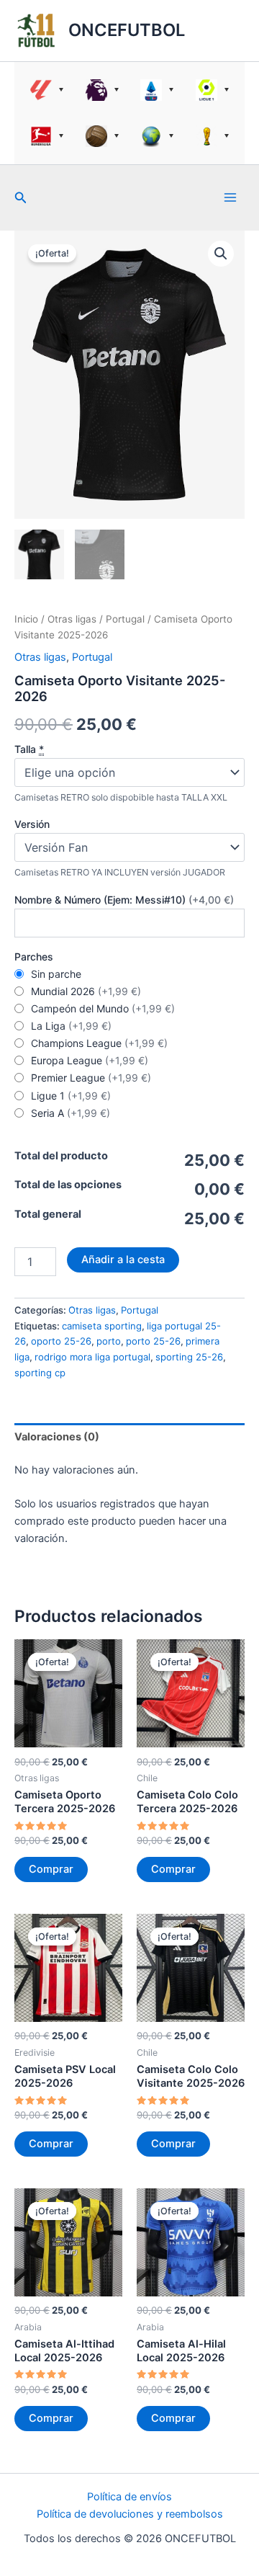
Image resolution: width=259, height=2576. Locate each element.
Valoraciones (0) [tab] (57, 1437)
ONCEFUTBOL (127, 30)
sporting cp (40, 1373)
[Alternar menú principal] (230, 197)
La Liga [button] (47, 90)
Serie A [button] (157, 90)
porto (109, 1341)
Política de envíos (129, 2497)
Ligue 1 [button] (213, 90)
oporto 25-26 (61, 1341)
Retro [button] (103, 136)
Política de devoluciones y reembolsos (130, 2514)
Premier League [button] (103, 90)
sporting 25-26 (189, 1357)
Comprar (51, 1869)
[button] (21, 198)
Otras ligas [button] (157, 136)
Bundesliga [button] (47, 136)
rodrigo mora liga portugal (92, 1357)
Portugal (125, 619)
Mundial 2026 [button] (213, 136)
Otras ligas (72, 619)
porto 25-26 (153, 1341)
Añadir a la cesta (123, 1260)
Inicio (26, 619)
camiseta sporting (102, 1326)
